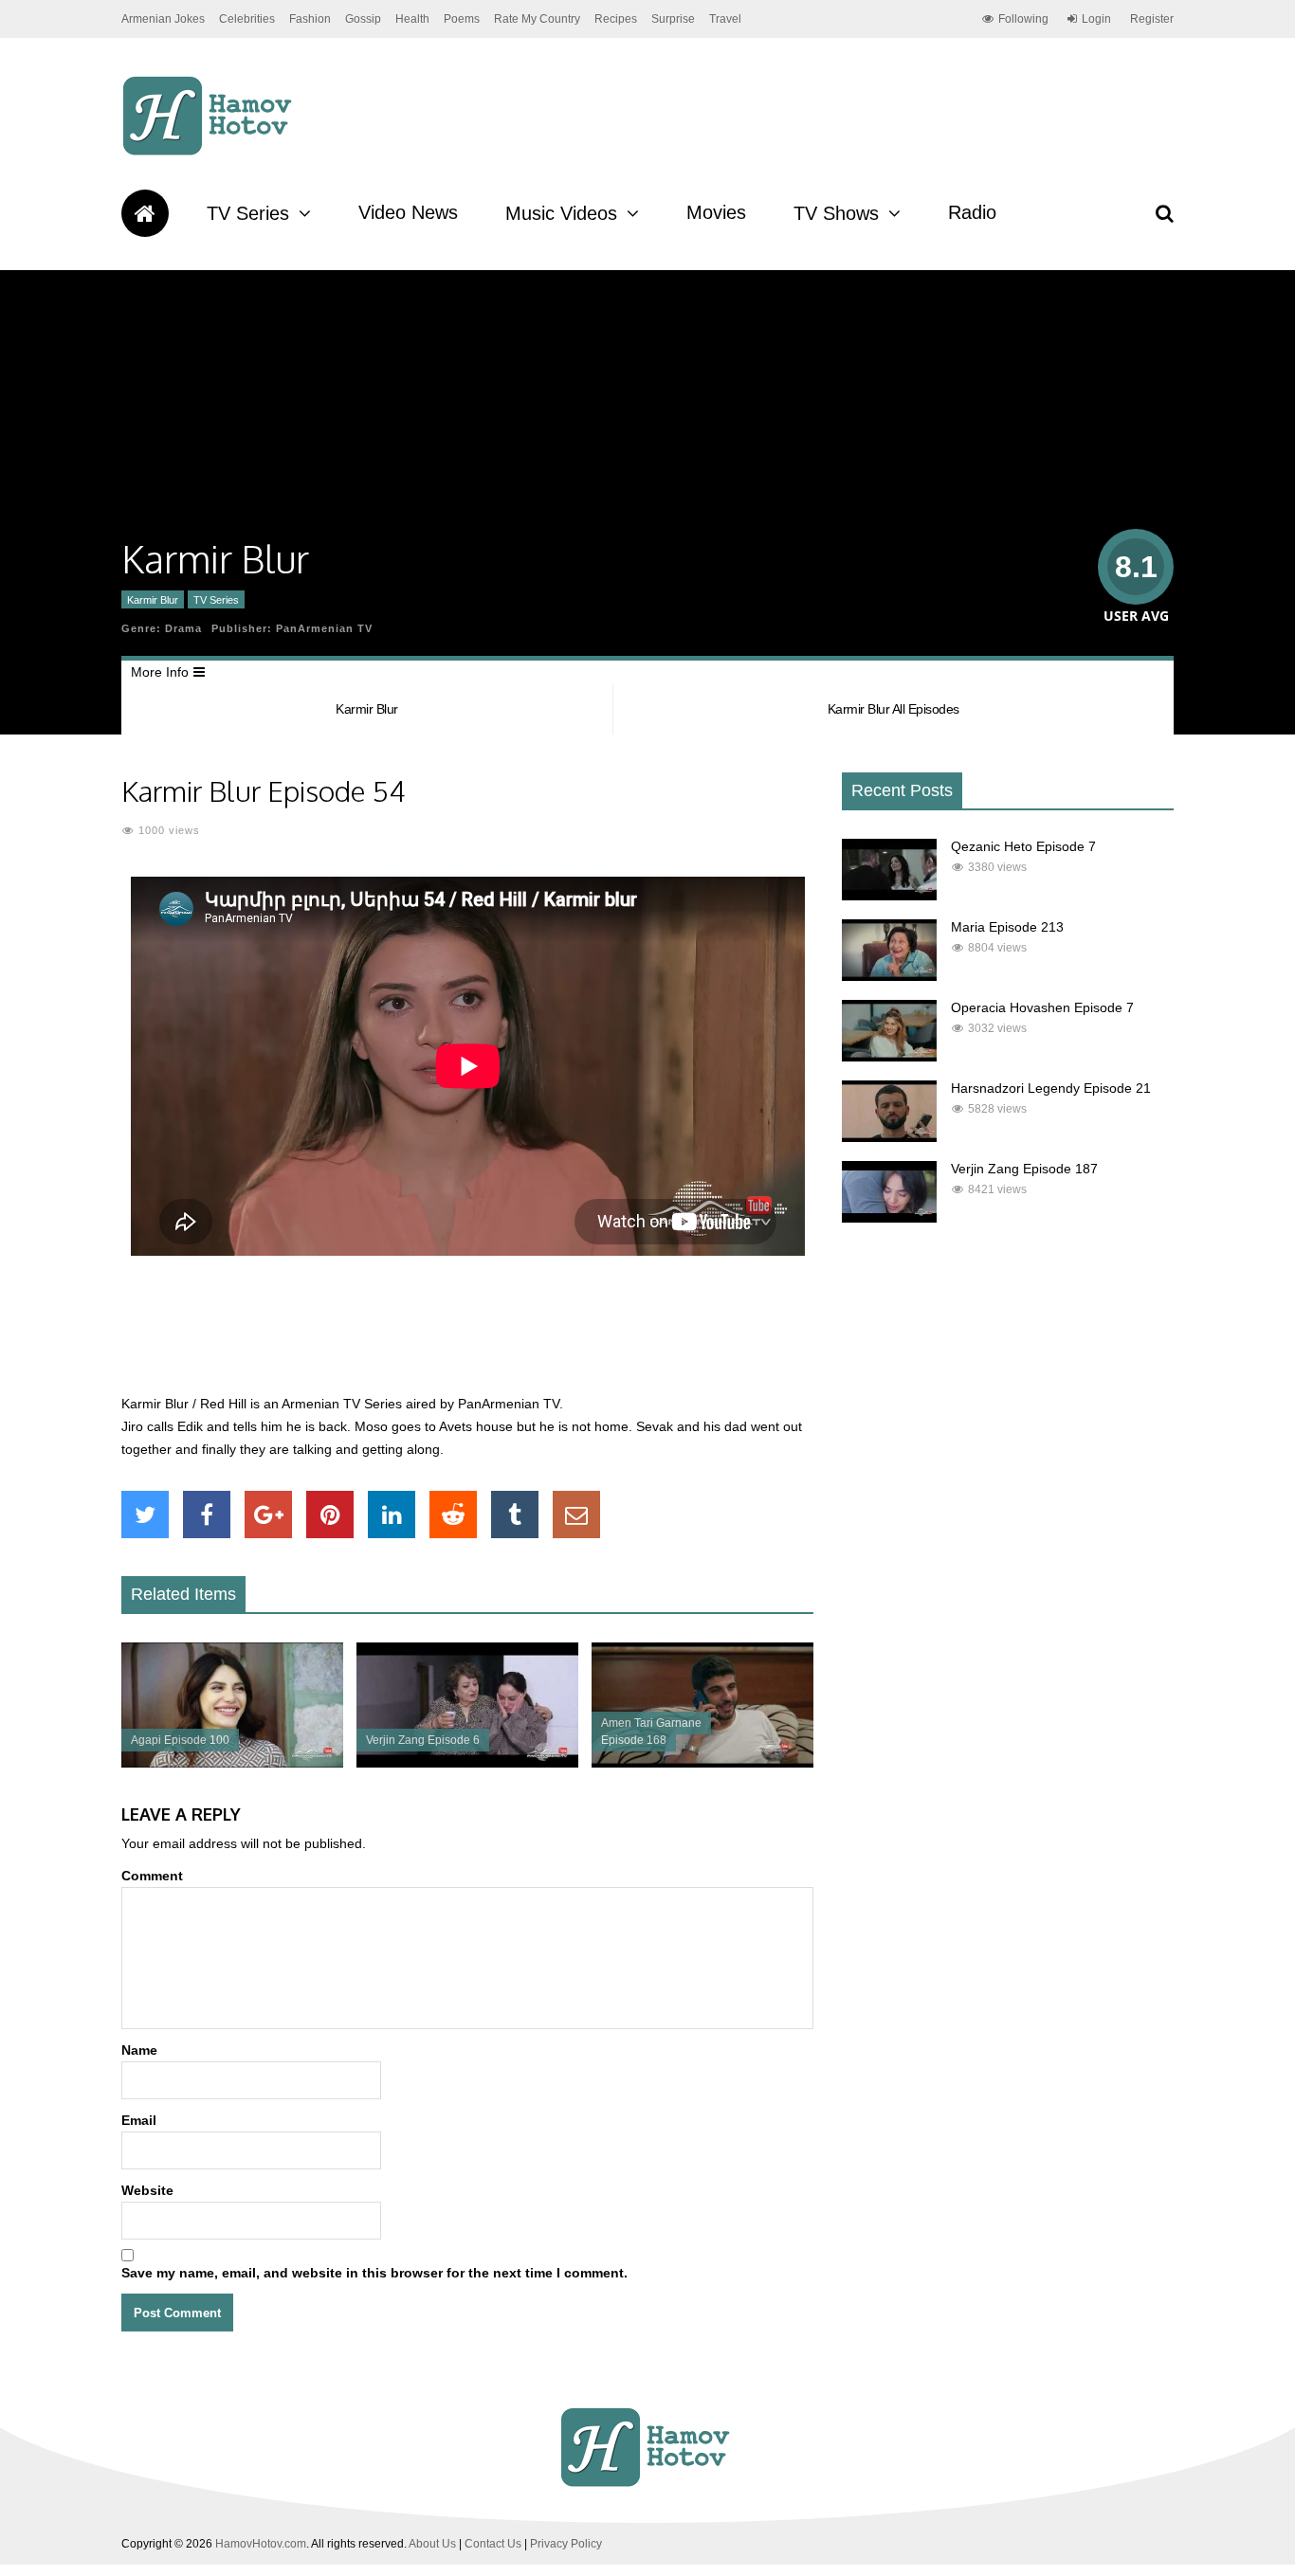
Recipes (616, 19)
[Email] (576, 1515)
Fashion (310, 19)
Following (1023, 19)
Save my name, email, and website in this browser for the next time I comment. (374, 2273)
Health (412, 19)
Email (139, 2120)
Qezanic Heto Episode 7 (1023, 846)
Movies (716, 212)
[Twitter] (145, 1515)
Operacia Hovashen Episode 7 (1042, 1007)
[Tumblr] (515, 1515)
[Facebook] (207, 1515)
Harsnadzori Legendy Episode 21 (1051, 1088)
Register (1152, 19)
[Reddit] (453, 1515)
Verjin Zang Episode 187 (1024, 1169)
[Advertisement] (467, 1335)
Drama (183, 628)
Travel (725, 19)
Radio (972, 212)
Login (1096, 19)
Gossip (363, 19)
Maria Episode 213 (1007, 927)
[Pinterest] (330, 1515)
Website (147, 2190)
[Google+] (268, 1515)
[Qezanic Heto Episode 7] (889, 896)
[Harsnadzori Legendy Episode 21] (889, 1137)
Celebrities (247, 19)
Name (139, 2050)
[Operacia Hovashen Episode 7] (889, 1057)
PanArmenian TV (324, 628)
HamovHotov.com (261, 2544)
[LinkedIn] (392, 1515)
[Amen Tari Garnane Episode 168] (702, 1763)
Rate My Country (537, 19)
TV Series (248, 213)
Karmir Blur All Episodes (894, 709)
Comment (152, 1876)
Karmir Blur (153, 600)
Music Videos (561, 213)
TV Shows (836, 213)
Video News (408, 212)
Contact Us (493, 2544)
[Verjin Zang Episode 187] (889, 1218)
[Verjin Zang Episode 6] (467, 1763)
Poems (462, 19)
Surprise (673, 19)
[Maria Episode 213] (889, 976)
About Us (432, 2544)
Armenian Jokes (163, 19)
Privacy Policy (566, 2544)
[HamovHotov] (210, 153)
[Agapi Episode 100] (232, 1763)
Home (145, 213)
